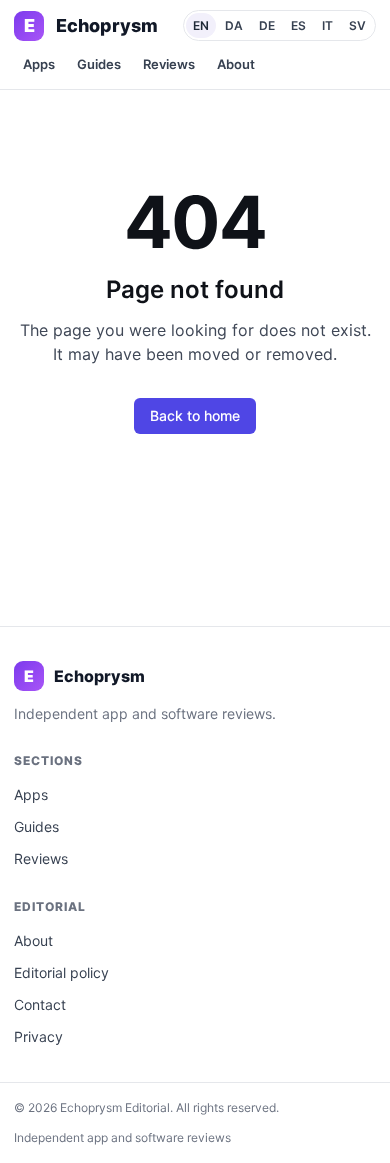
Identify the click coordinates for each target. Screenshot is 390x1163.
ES (298, 25)
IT (327, 25)
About (236, 64)
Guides (99, 64)
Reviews (169, 64)
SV (357, 25)
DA (234, 25)
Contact (40, 1004)
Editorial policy (61, 972)
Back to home (195, 415)
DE (267, 25)
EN (201, 25)
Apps (39, 64)
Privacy (38, 1036)
